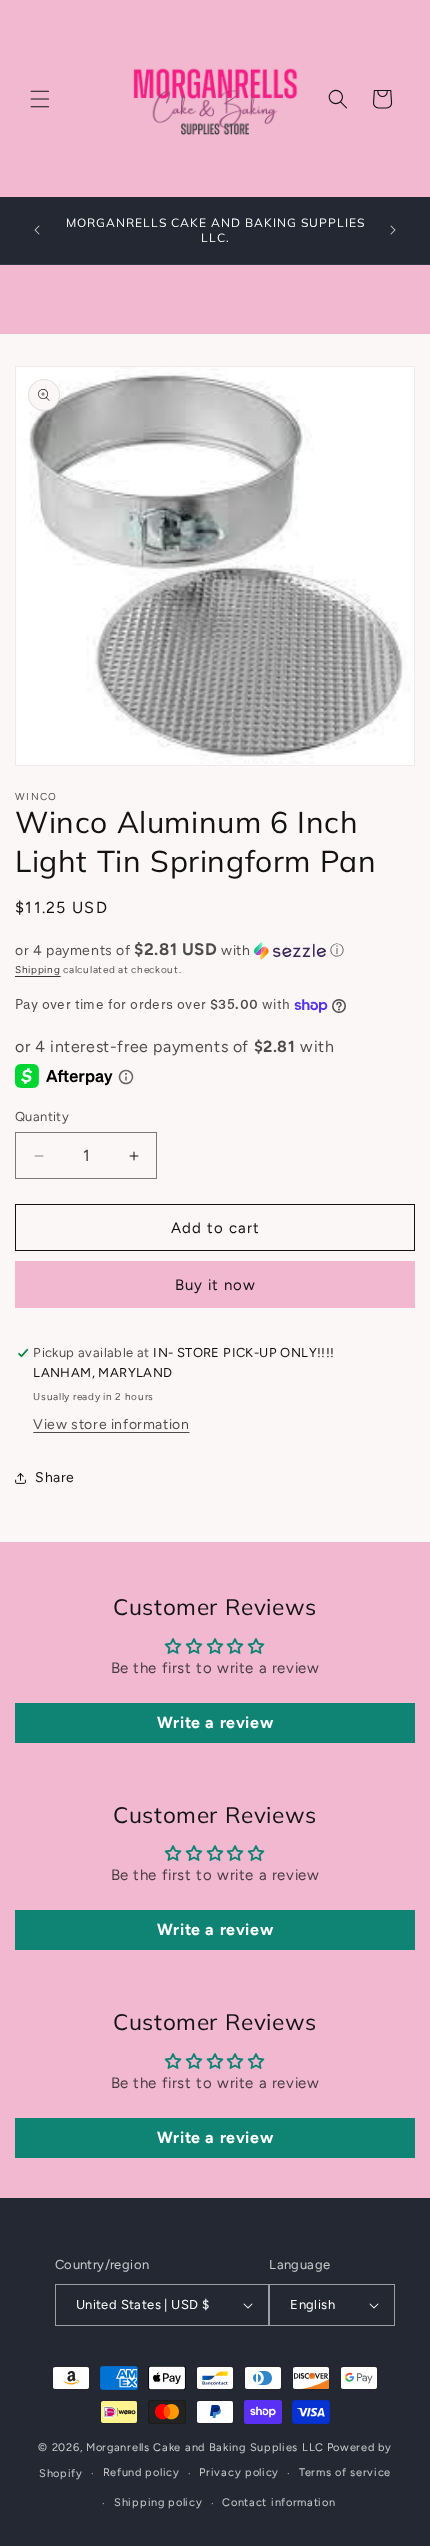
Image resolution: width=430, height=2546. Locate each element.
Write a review (215, 1722)
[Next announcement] (393, 230)
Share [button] (55, 1477)
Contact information (278, 2502)
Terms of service (345, 2472)
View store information (111, 1424)
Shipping (38, 969)
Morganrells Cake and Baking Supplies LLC (205, 2447)
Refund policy (141, 2472)
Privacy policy (239, 2472)
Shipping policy (158, 2502)
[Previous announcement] (37, 230)
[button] (40, 99)
